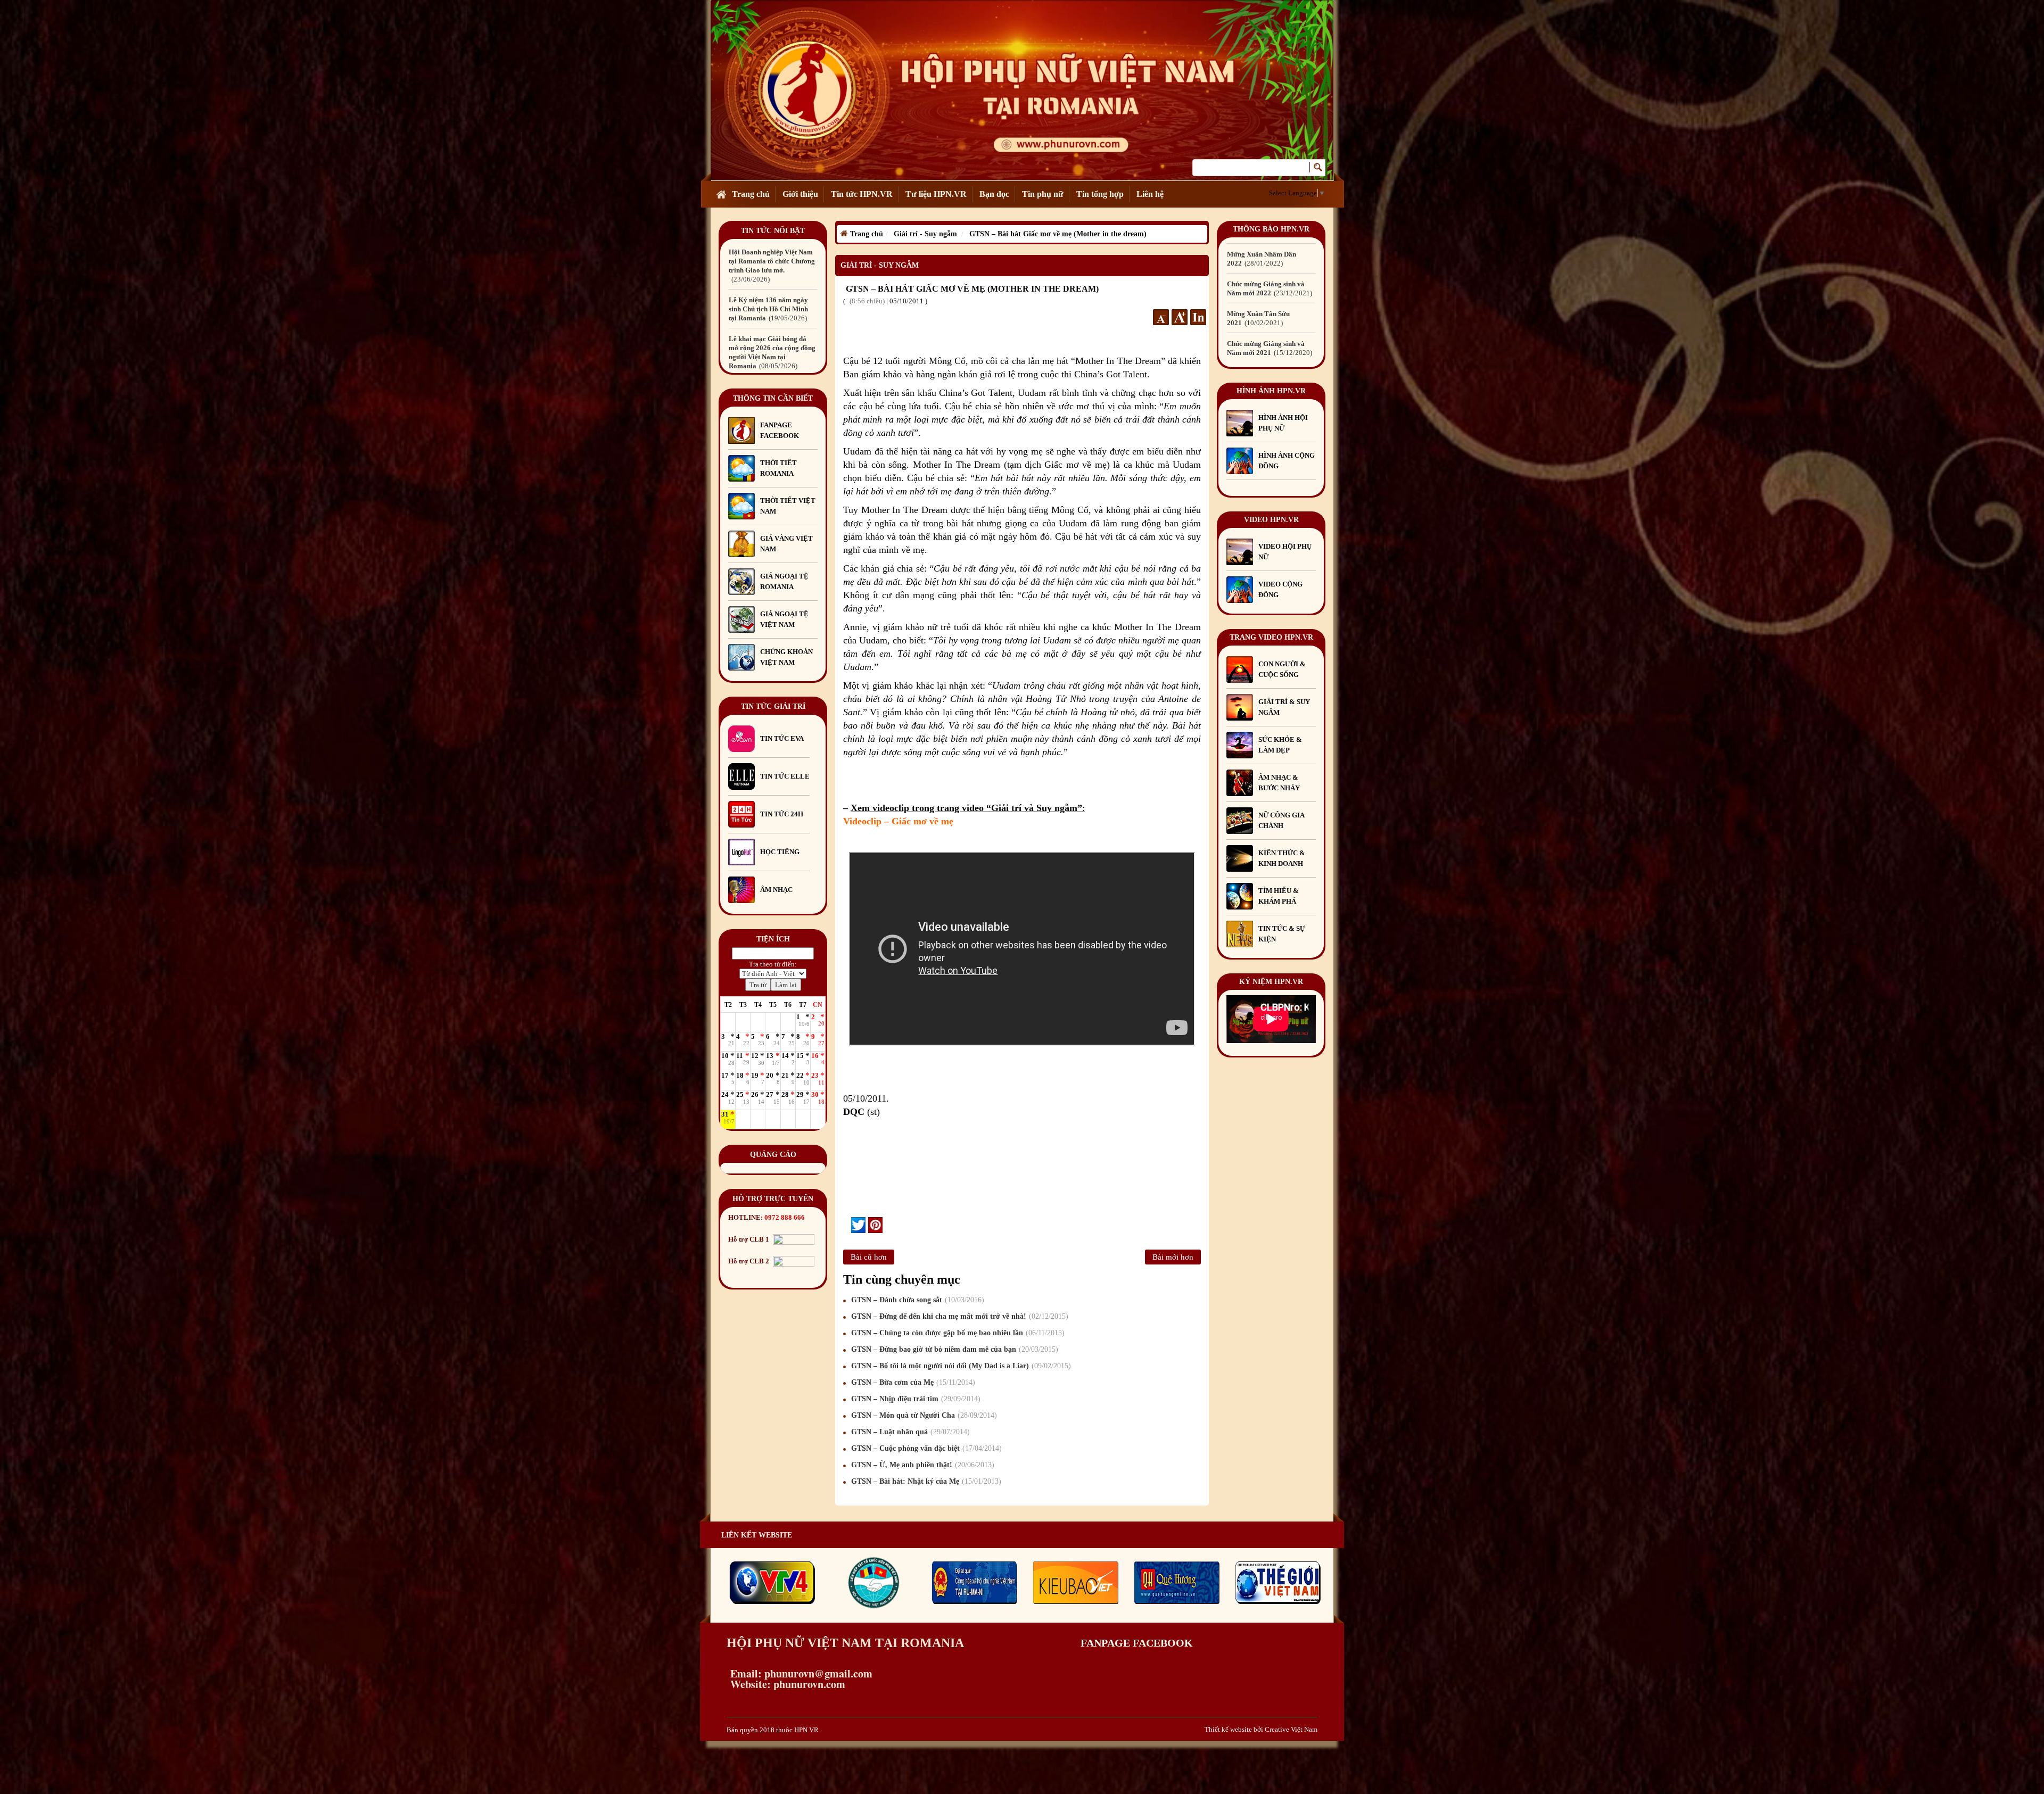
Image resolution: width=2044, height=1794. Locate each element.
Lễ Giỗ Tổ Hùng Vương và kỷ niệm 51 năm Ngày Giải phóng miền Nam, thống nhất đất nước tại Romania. (772, 288)
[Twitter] (858, 1225)
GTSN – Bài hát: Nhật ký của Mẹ (925, 1481)
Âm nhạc (776, 890)
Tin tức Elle (785, 776)
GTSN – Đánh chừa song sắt (916, 1300)
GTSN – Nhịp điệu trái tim (914, 1399)
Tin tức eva (782, 738)
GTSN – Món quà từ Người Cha (923, 1415)
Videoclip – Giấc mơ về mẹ (898, 821)
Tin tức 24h (782, 814)
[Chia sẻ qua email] (847, 1225)
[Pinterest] (875, 1225)
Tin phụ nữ (1043, 194)
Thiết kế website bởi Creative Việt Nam (1261, 1729)
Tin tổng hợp (1100, 194)
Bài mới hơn (1173, 1257)
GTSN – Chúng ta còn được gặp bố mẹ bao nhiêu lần (957, 1333)
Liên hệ (1150, 194)
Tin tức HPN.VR (862, 194)
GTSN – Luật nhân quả (909, 1432)
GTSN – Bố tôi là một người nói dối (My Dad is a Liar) (960, 1366)
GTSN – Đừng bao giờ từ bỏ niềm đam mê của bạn (953, 1349)
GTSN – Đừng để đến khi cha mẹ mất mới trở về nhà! (958, 1316)
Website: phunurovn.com (786, 1684)
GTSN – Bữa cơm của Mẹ (912, 1382)
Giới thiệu (800, 194)
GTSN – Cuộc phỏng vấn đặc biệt (925, 1448)
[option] (773, 288)
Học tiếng (781, 852)
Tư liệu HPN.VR (936, 194)
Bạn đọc (994, 194)
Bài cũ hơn (869, 1257)
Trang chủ (751, 194)
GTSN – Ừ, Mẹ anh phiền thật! (921, 1465)
